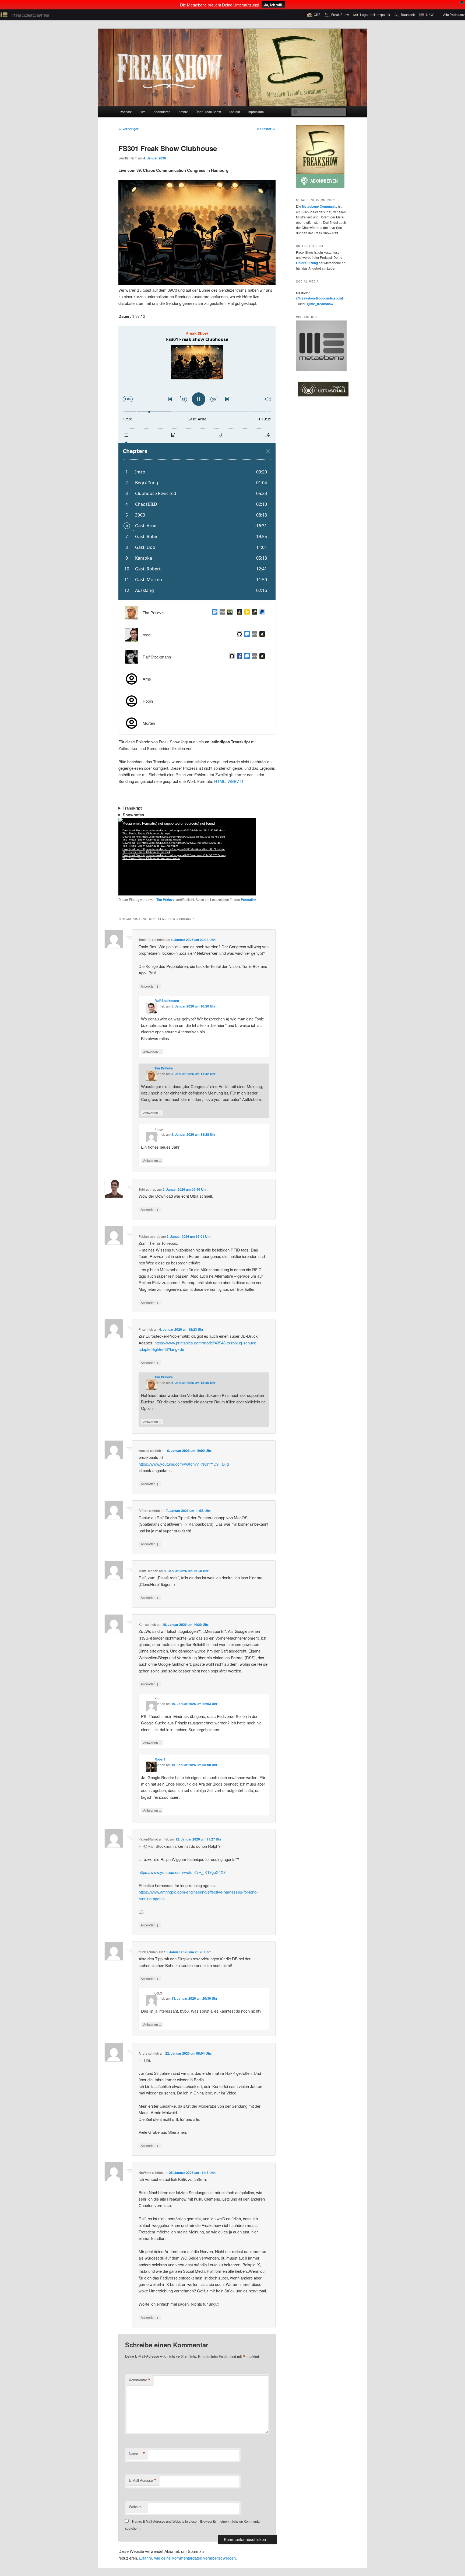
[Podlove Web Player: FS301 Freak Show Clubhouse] (197, 463)
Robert (160, 1759)
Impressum (256, 112)
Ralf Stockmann (167, 1001)
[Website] (221, 613)
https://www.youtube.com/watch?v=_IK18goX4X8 (182, 1872)
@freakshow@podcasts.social (319, 298)
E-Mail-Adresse (143, 2480)
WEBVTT (235, 781)
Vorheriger (128, 129)
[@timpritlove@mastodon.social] (214, 613)
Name (137, 2454)
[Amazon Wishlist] (238, 613)
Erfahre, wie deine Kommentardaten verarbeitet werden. (188, 2558)
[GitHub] (238, 635)
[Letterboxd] (229, 613)
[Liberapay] (246, 613)
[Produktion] (321, 370)
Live (142, 112)
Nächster (266, 129)
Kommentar (140, 2380)
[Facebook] (238, 657)
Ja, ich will (273, 5)
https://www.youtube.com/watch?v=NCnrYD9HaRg (184, 1464)
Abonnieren (162, 112)
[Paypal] (261, 613)
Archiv (183, 112)
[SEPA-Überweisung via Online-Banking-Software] (253, 613)
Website (135, 2507)
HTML (220, 781)
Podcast (126, 112)
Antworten (150, 986)
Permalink (249, 900)
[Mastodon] (246, 635)
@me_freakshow (320, 304)
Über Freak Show (208, 112)
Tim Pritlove (165, 900)
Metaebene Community (320, 206)
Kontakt (234, 112)
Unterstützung (307, 263)
